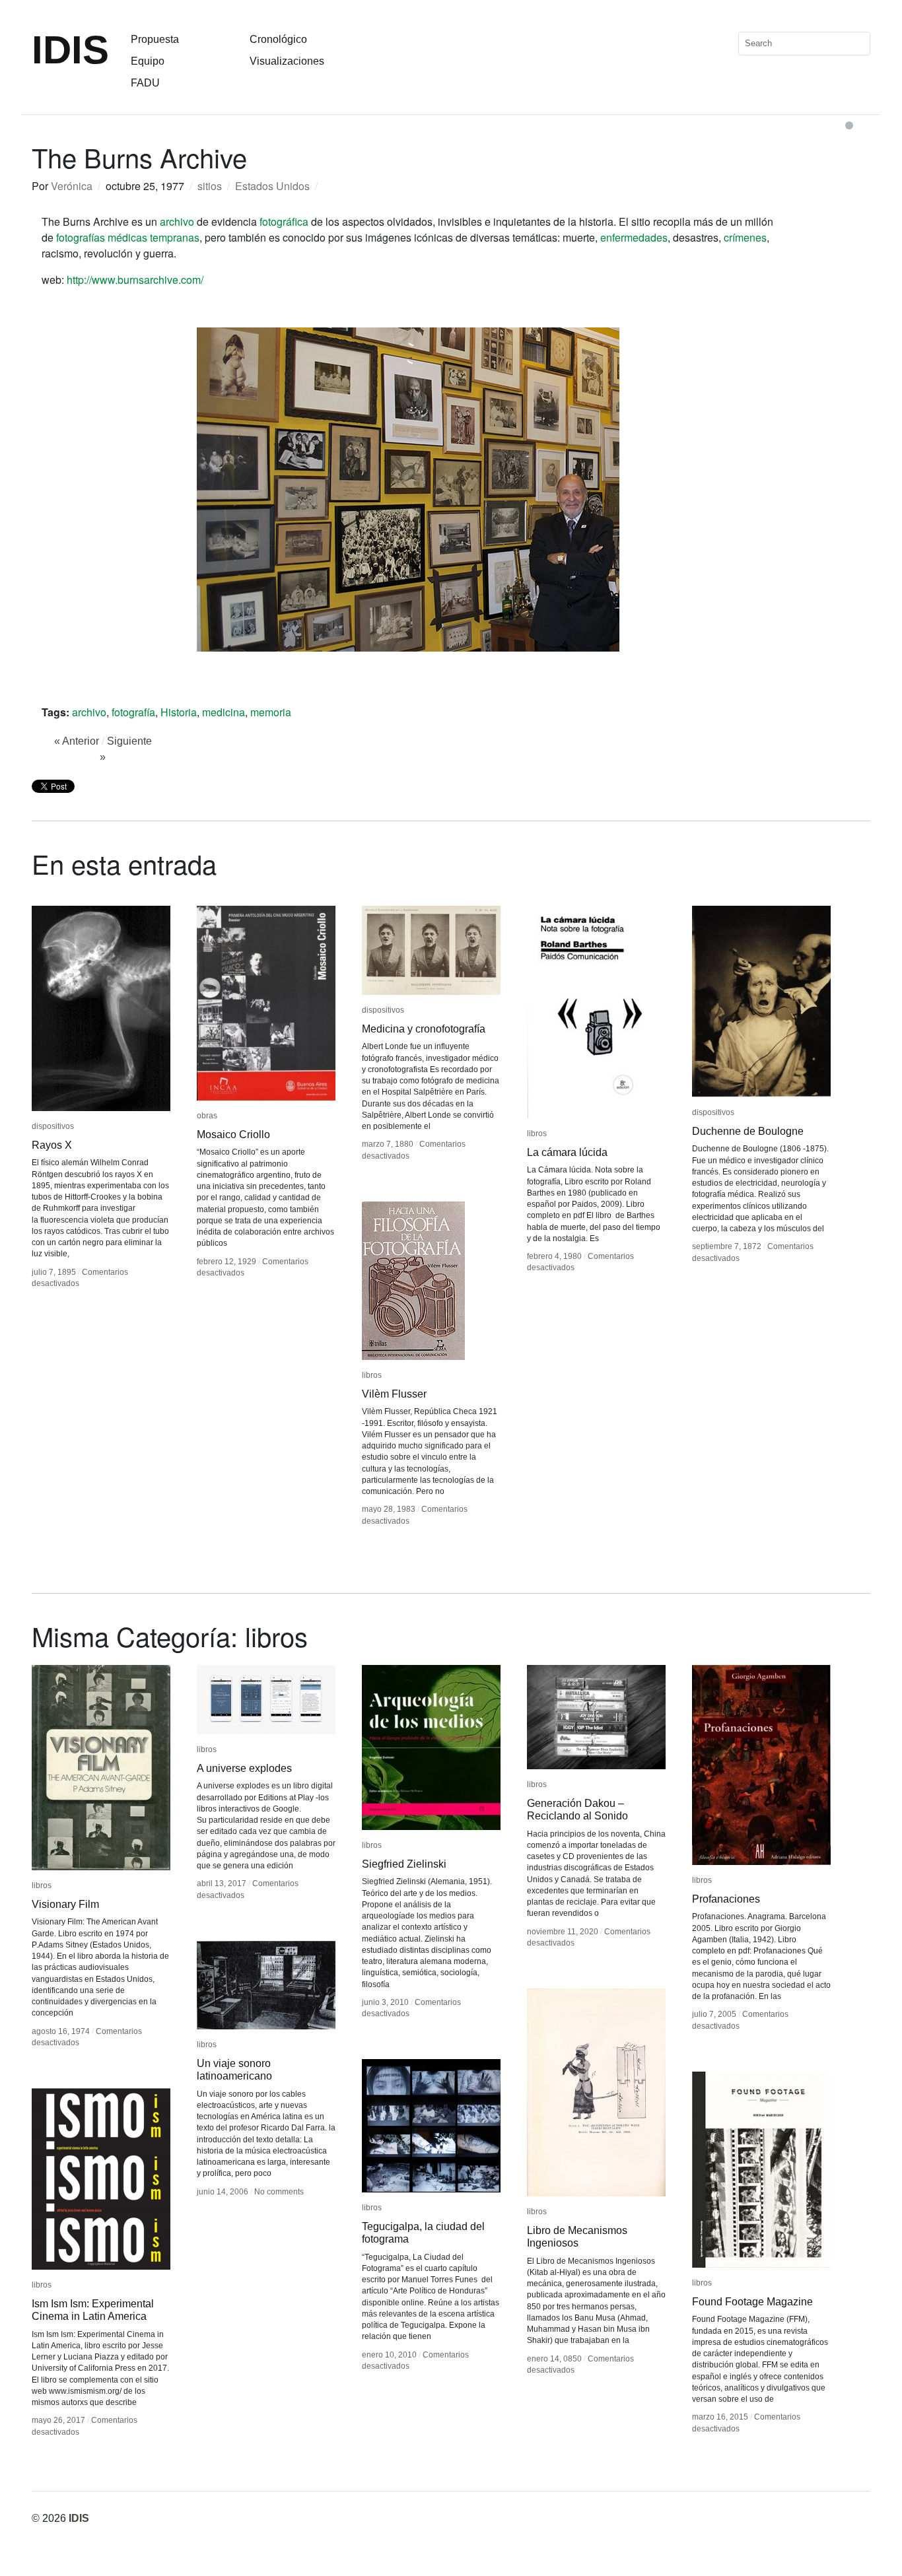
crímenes (745, 237)
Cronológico (278, 39)
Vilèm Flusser (394, 1394)
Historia (179, 712)
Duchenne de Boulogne (748, 1131)
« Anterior (77, 741)
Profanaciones (726, 1899)
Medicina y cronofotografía (424, 1029)
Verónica (72, 186)
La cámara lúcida (567, 1152)
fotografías (81, 237)
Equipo (148, 61)
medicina (224, 712)
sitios (210, 186)
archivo (177, 221)
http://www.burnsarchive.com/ (135, 280)
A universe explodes (244, 1768)
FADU (145, 83)
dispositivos (53, 1126)
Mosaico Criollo (233, 1135)
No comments (279, 2192)
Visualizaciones (287, 61)
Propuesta (155, 39)
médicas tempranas (154, 237)
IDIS (70, 50)
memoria (271, 712)
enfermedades (634, 237)
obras (207, 1116)
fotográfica (284, 221)
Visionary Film (65, 1904)
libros (537, 1134)
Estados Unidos (272, 186)
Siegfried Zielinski (404, 1864)
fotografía (133, 712)
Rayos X (52, 1145)
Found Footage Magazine (752, 2302)
